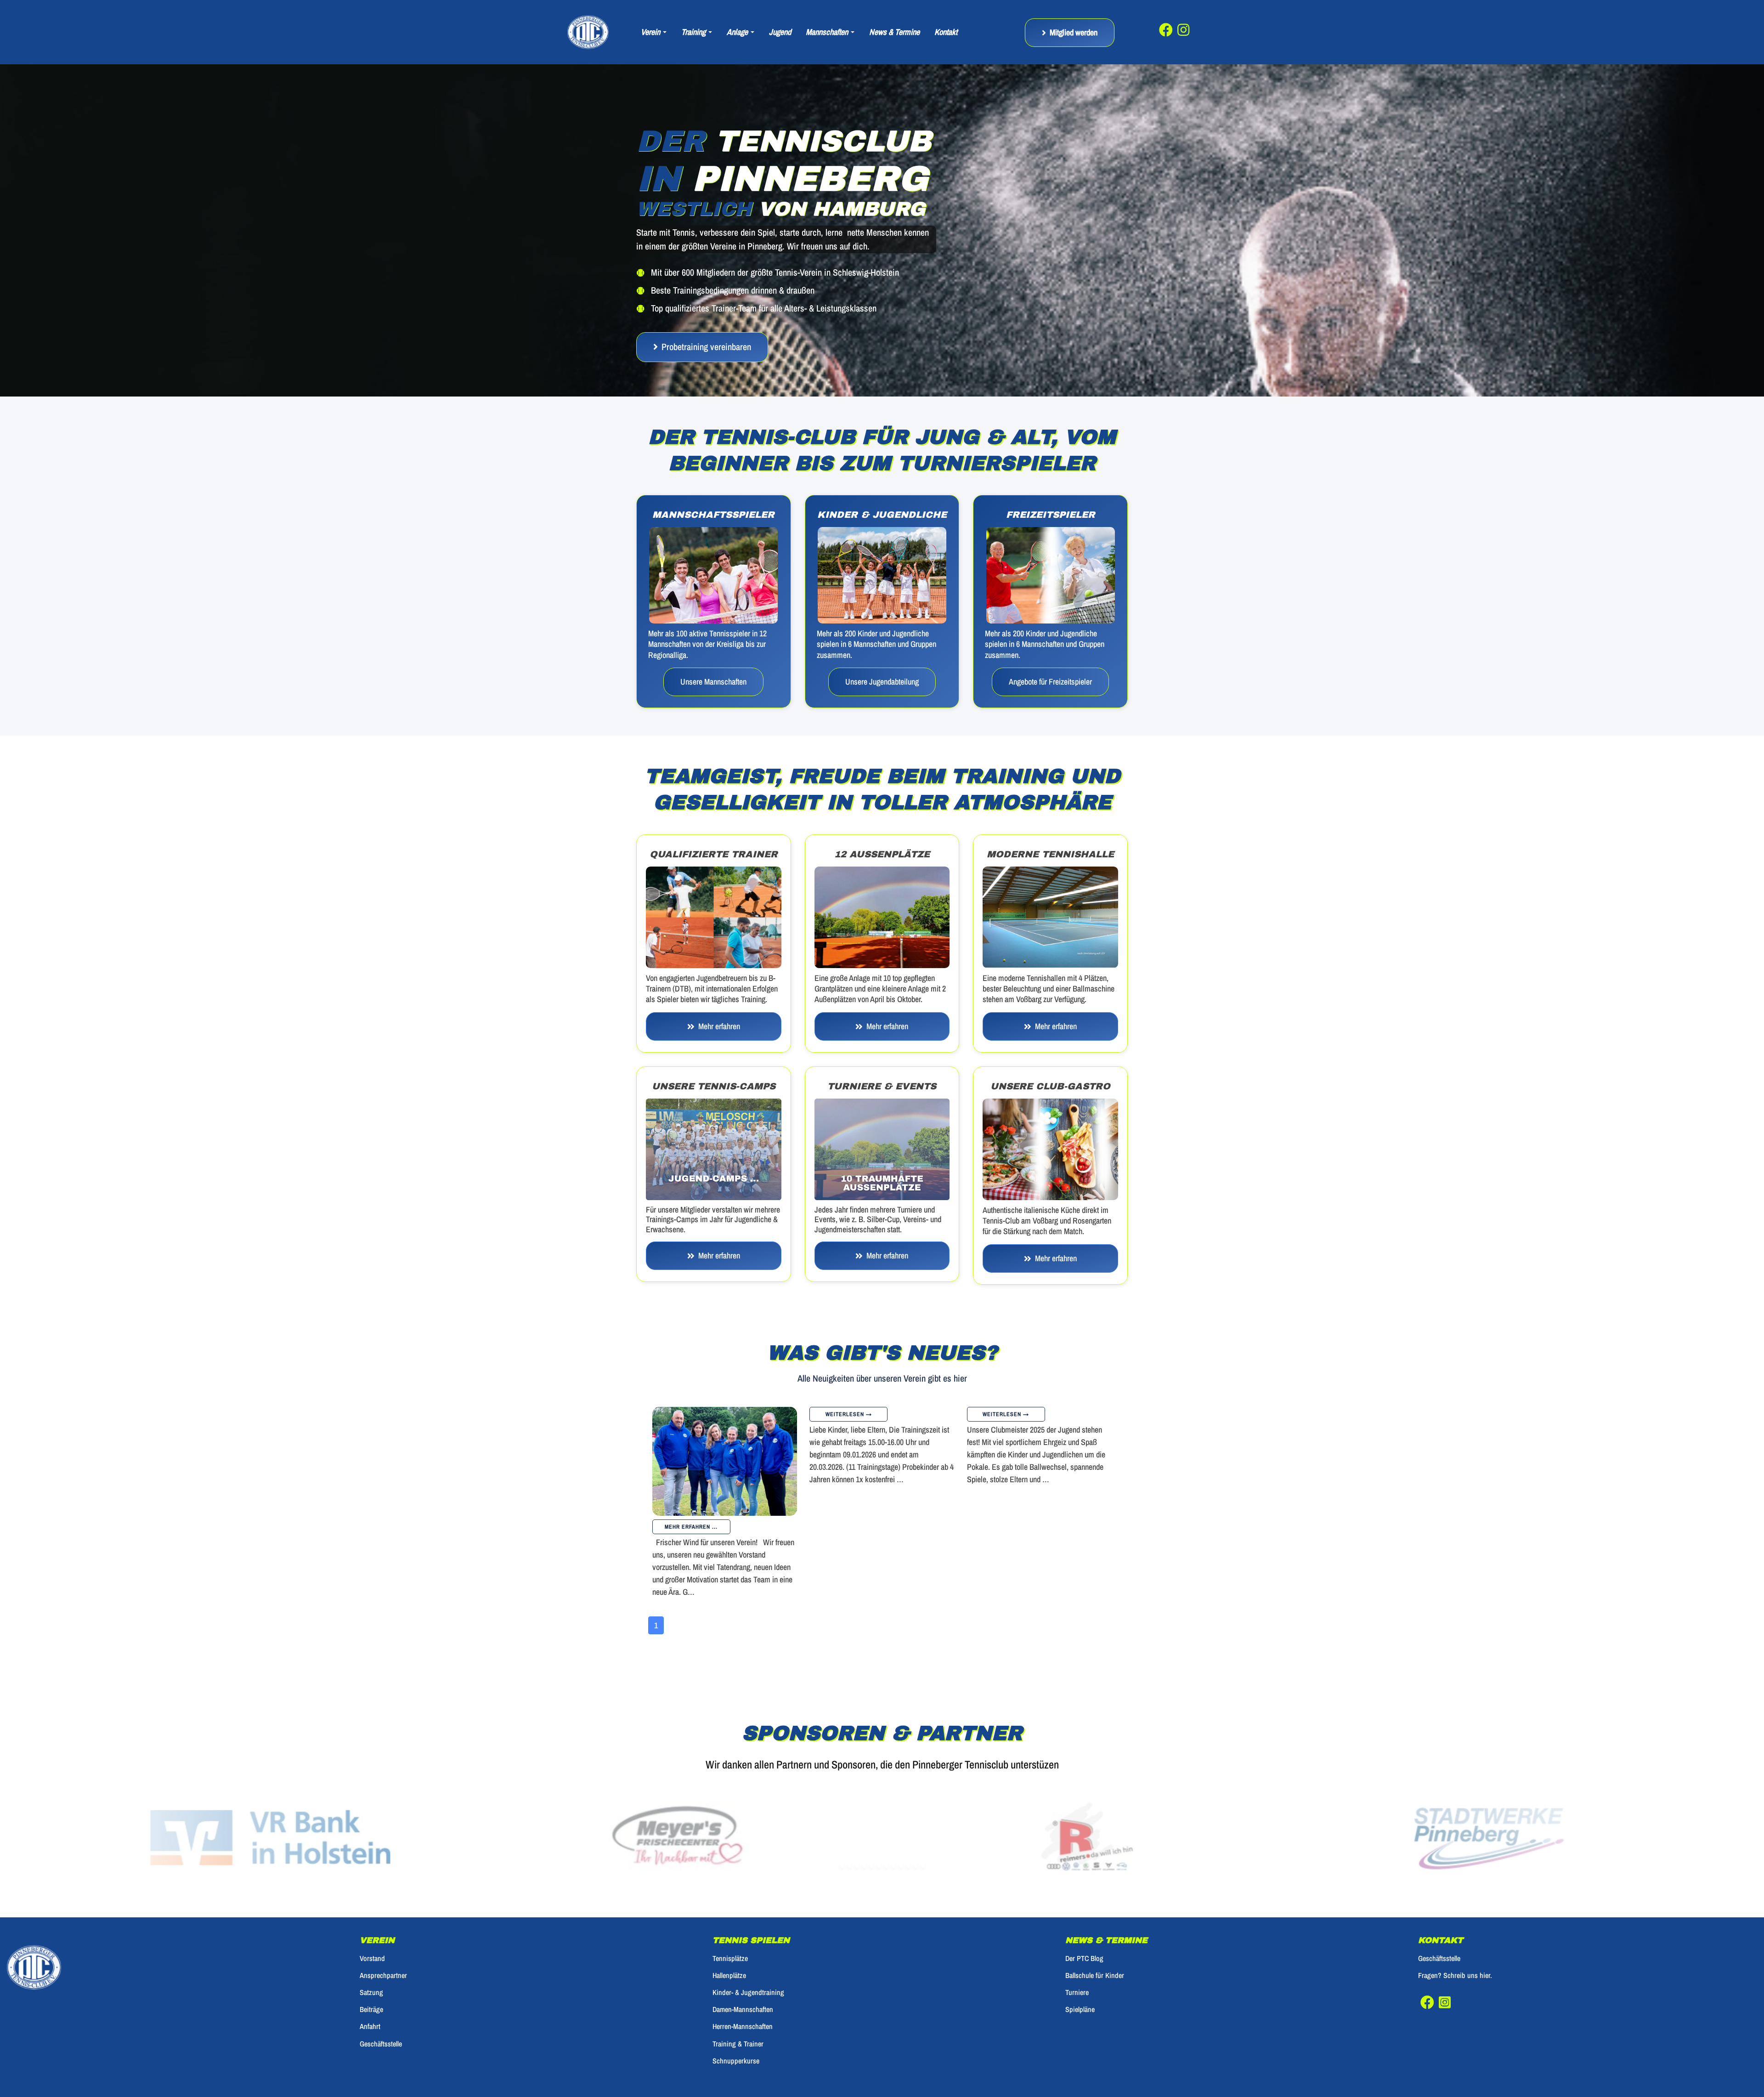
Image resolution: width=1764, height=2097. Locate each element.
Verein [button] (651, 32)
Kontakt (946, 32)
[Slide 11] (915, 1866)
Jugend (780, 32)
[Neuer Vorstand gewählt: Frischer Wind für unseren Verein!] (725, 1461)
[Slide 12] (923, 1866)
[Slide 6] (879, 1866)
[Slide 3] (857, 1866)
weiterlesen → (849, 1414)
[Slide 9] (901, 1866)
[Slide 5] (871, 1866)
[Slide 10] (908, 1866)
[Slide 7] (886, 1866)
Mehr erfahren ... (691, 1527)
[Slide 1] (842, 1866)
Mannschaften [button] (828, 32)
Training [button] (694, 32)
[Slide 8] (893, 1866)
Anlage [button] (738, 32)
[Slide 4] (864, 1866)
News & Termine (894, 32)
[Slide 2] (849, 1866)
